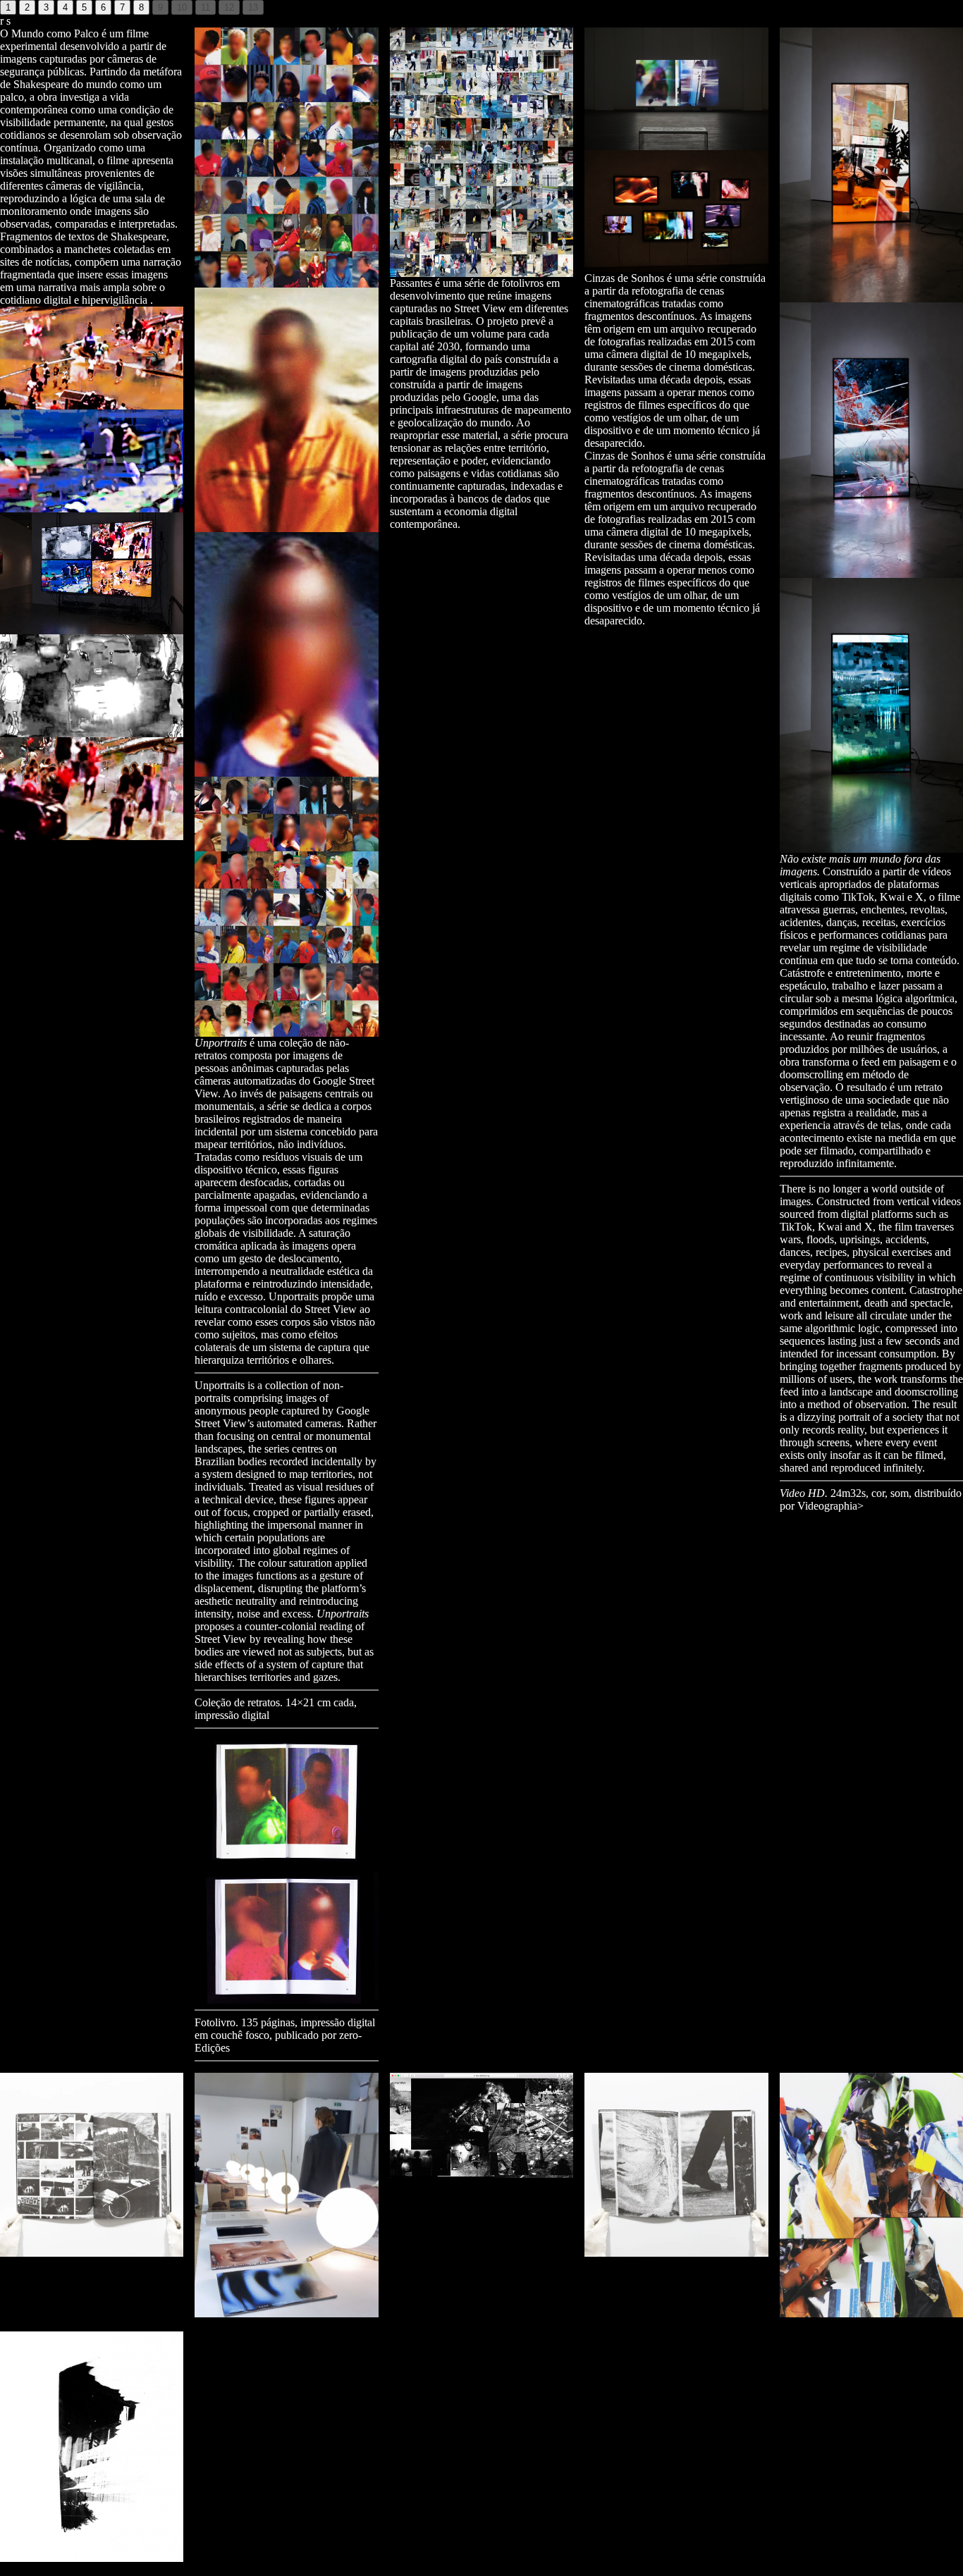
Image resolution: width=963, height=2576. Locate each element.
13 (253, 7)
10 (182, 7)
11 (206, 7)
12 (229, 7)
